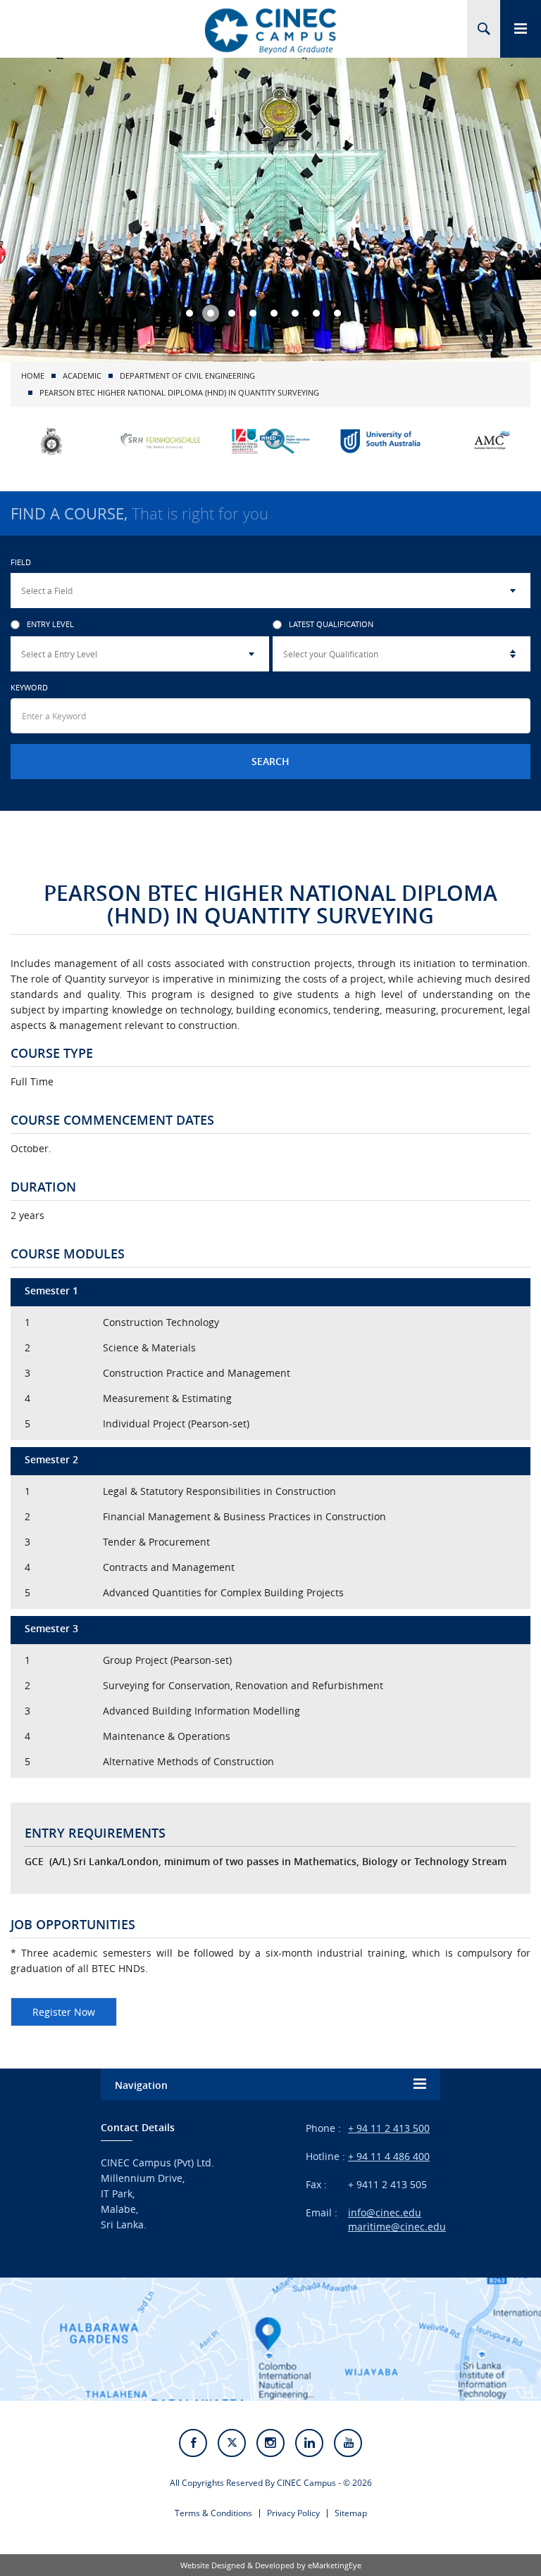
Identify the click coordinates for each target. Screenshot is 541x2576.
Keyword (29, 687)
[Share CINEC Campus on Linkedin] (309, 2443)
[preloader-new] (270, 30)
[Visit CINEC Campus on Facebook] (193, 2443)
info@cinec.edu (385, 2212)
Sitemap (351, 2513)
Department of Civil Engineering (187, 375)
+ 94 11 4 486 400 (389, 2156)
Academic (82, 375)
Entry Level (50, 625)
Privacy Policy (293, 2513)
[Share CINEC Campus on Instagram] (270, 2443)
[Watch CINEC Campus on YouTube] (348, 2443)
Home (33, 375)
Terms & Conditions (213, 2513)
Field (21, 562)
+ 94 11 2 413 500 (389, 2128)
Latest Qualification (331, 625)
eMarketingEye (335, 2565)
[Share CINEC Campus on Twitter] (232, 2443)
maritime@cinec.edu (397, 2227)
